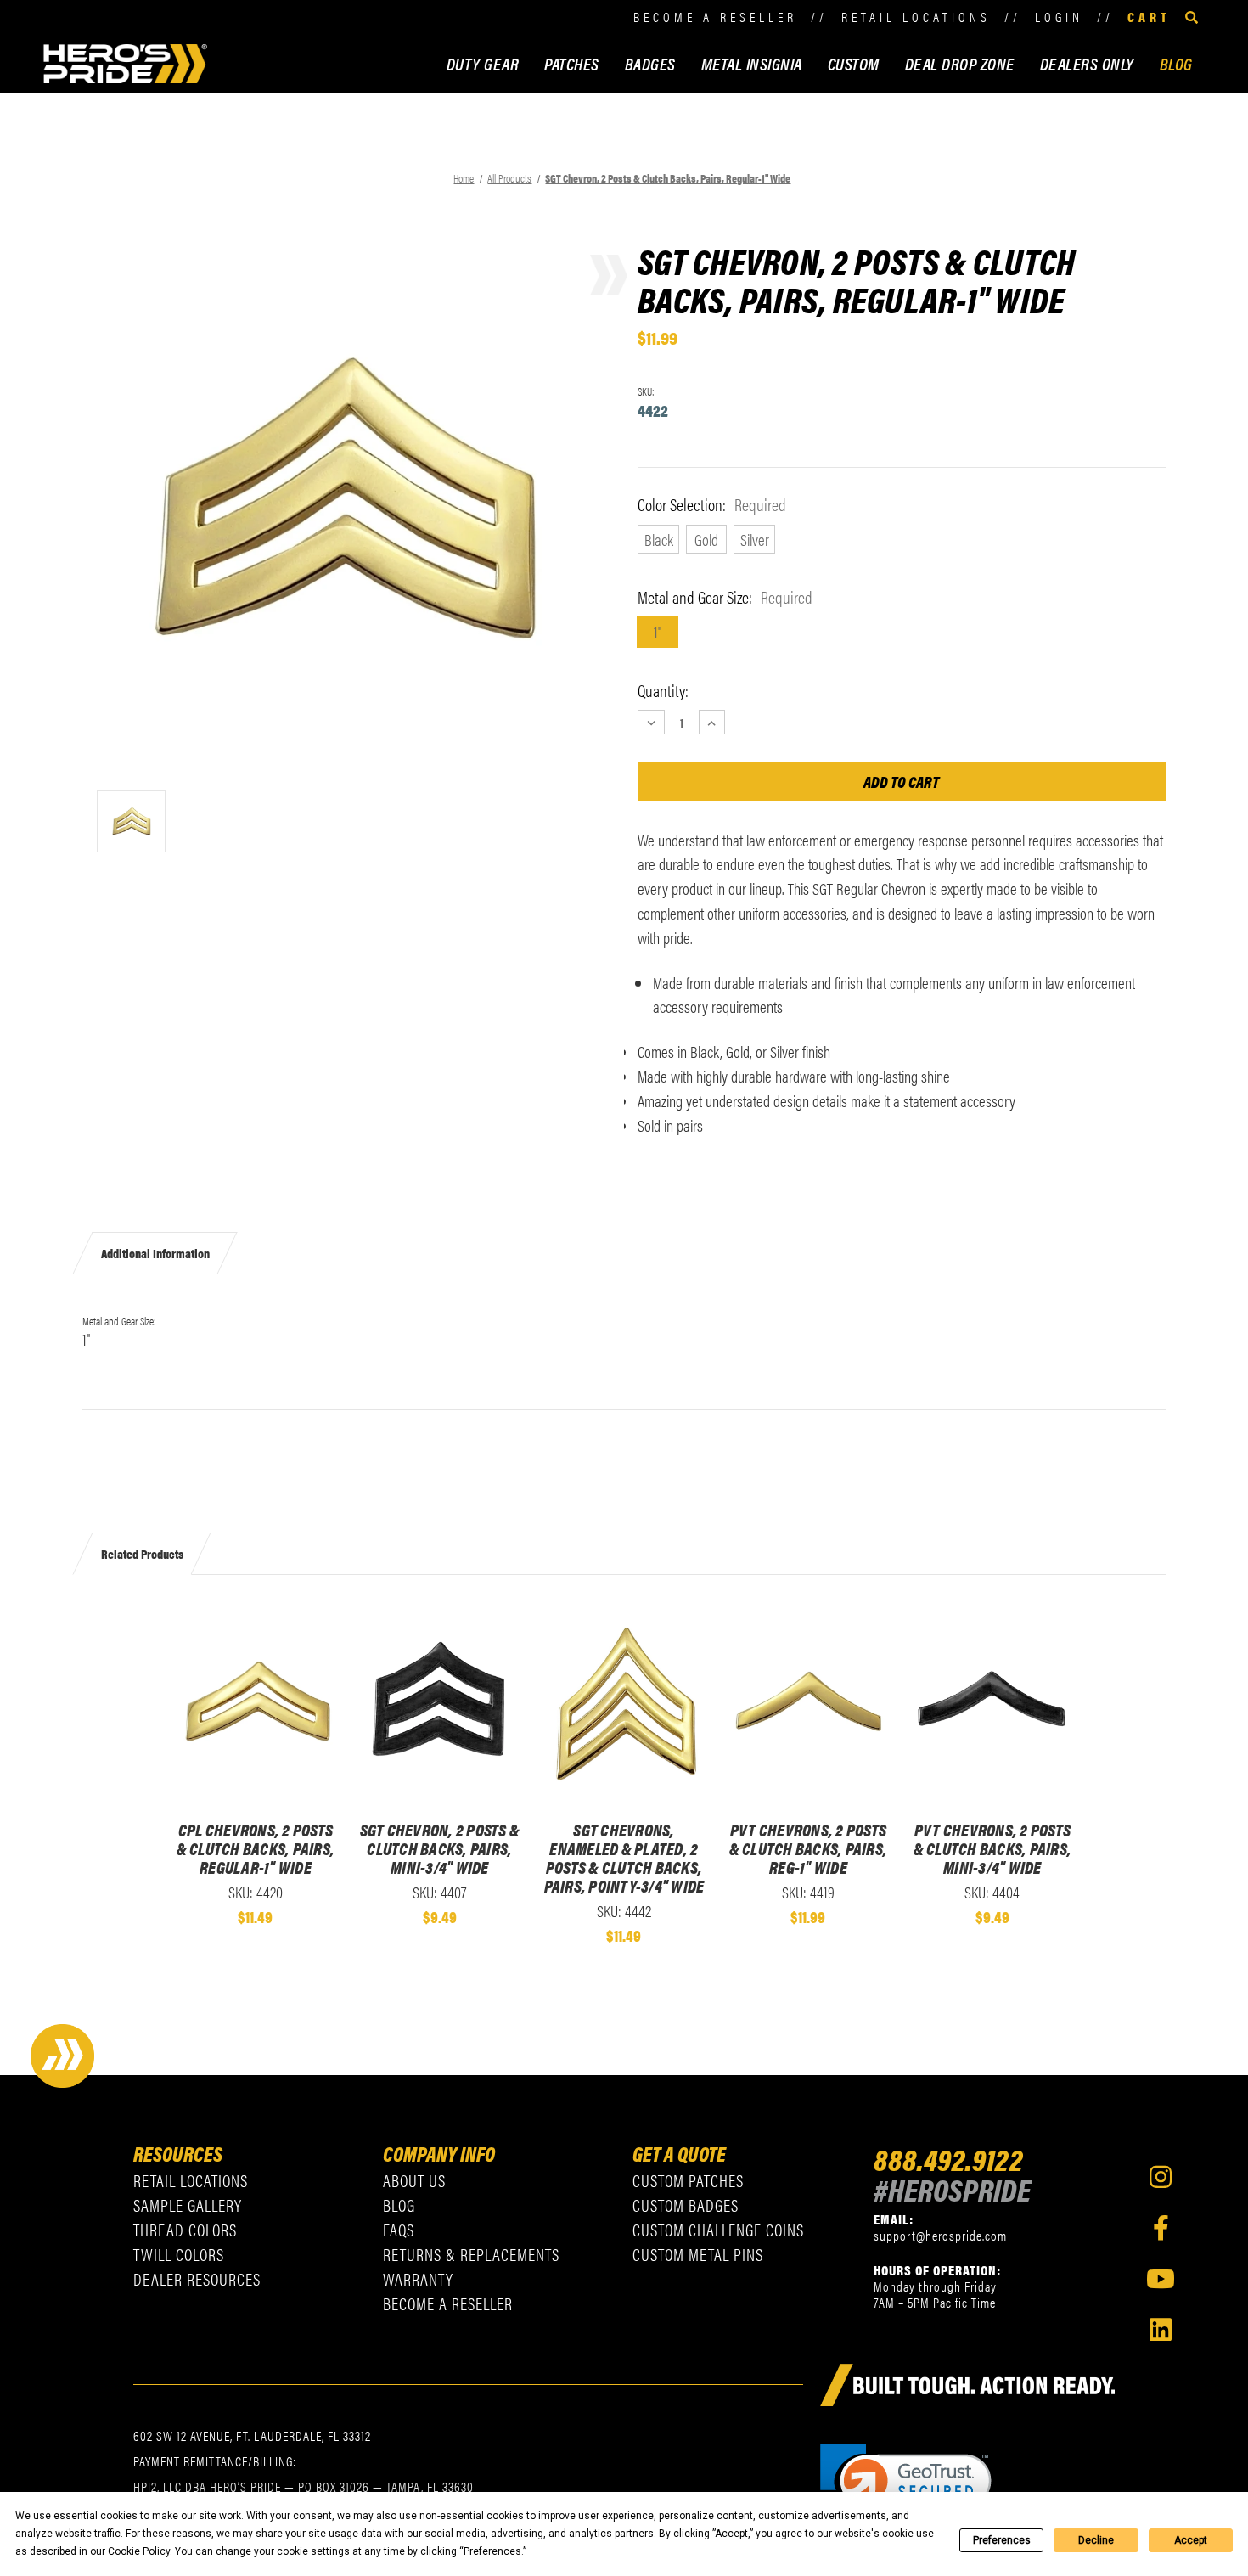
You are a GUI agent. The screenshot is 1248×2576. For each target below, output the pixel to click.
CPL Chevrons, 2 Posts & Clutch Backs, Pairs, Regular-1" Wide (256, 1848)
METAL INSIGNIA (752, 63)
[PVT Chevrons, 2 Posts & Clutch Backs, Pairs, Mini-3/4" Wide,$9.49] (992, 1702)
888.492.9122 (948, 2158)
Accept (1191, 2540)
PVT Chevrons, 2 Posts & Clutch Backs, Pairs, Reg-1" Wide (809, 1848)
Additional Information (155, 1253)
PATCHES (572, 63)
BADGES (650, 63)
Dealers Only (1087, 63)
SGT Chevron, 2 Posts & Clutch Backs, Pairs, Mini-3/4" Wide (440, 1848)
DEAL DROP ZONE (960, 63)
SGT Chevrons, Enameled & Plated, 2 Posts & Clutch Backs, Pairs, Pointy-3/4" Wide (624, 1858)
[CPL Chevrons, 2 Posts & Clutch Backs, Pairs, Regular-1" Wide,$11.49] (255, 1702)
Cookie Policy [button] (139, 2551)
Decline (1096, 2540)
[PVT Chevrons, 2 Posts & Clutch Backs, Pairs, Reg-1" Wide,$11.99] (808, 1702)
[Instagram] (1161, 2177)
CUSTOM (854, 63)
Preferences (1002, 2540)
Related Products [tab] (142, 1552)
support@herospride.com (940, 2235)
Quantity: (663, 690)
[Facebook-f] (1161, 2228)
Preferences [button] (492, 2551)
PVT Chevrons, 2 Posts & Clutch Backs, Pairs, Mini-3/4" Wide (993, 1848)
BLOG (1176, 63)
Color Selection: (712, 504)
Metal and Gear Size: (725, 597)
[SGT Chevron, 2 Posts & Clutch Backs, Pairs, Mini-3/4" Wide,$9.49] (439, 1702)
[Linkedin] (1161, 2330)
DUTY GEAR (483, 63)
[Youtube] (1161, 2279)
